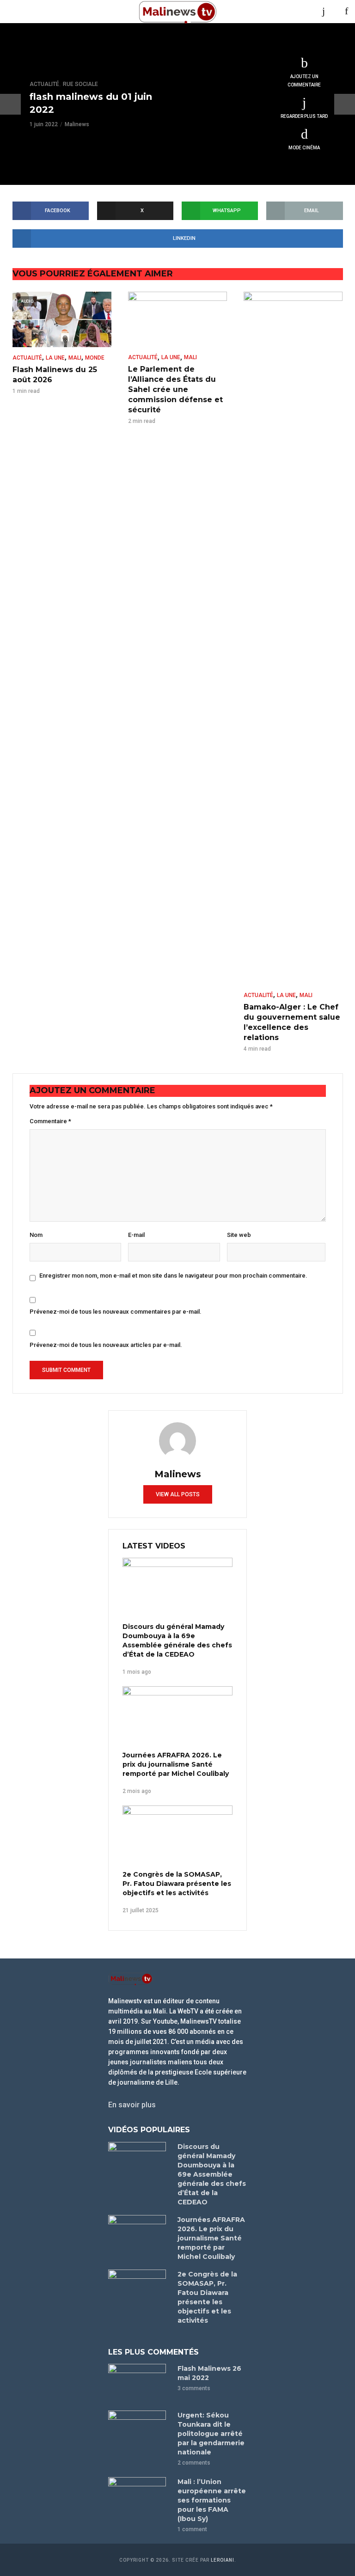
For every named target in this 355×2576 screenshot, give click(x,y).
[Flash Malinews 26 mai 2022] (139, 2383)
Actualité (44, 84)
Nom (36, 1235)
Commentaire (50, 1121)
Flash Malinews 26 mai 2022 (209, 2373)
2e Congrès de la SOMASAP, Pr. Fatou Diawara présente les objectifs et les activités (177, 1884)
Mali (75, 358)
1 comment (192, 2529)
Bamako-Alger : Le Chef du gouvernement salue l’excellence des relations (292, 1022)
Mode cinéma (304, 148)
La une (55, 358)
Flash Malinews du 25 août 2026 (55, 375)
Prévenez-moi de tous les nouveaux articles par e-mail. (106, 1345)
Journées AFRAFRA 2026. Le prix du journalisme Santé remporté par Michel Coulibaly (176, 1764)
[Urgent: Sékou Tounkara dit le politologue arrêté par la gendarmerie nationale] (139, 2430)
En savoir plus (132, 2105)
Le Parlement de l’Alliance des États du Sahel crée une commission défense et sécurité (175, 389)
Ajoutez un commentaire (304, 81)
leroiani (223, 2560)
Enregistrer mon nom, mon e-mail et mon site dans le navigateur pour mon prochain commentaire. (173, 1276)
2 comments (194, 2463)
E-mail (136, 1235)
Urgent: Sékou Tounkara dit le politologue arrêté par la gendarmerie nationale (211, 2434)
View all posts (178, 1494)
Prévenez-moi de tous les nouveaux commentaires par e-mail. (116, 1312)
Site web (239, 1235)
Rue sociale (80, 84)
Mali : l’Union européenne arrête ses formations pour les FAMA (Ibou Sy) (212, 2500)
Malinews (77, 124)
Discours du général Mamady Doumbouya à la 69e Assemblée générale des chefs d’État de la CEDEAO (177, 1640)
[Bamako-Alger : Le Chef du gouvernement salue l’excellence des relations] (293, 638)
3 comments (194, 2388)
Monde (95, 358)
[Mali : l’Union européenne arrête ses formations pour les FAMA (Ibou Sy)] (139, 2496)
